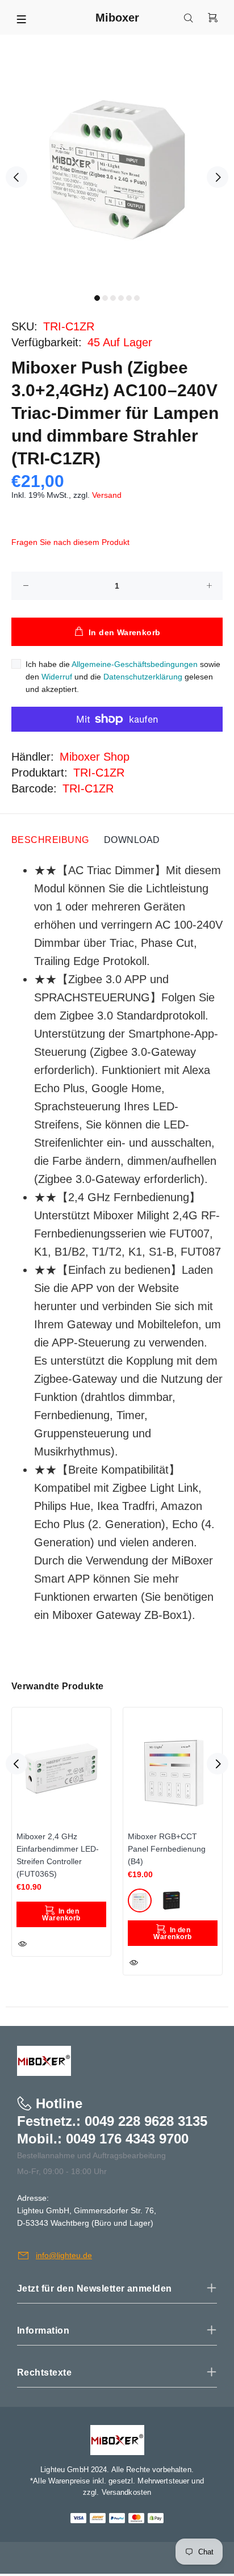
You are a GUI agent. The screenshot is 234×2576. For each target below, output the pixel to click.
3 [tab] (113, 298)
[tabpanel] (117, 170)
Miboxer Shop (95, 757)
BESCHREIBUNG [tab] (50, 840)
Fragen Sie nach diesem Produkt (70, 542)
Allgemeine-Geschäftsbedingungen (135, 664)
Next (218, 177)
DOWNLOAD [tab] (132, 840)
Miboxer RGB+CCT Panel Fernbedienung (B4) (167, 1849)
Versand (107, 495)
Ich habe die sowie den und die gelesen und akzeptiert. (123, 677)
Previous (16, 177)
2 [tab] (105, 298)
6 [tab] (137, 298)
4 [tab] (121, 298)
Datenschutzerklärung (143, 677)
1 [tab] (97, 298)
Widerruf (57, 677)
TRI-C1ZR (99, 773)
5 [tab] (129, 298)
